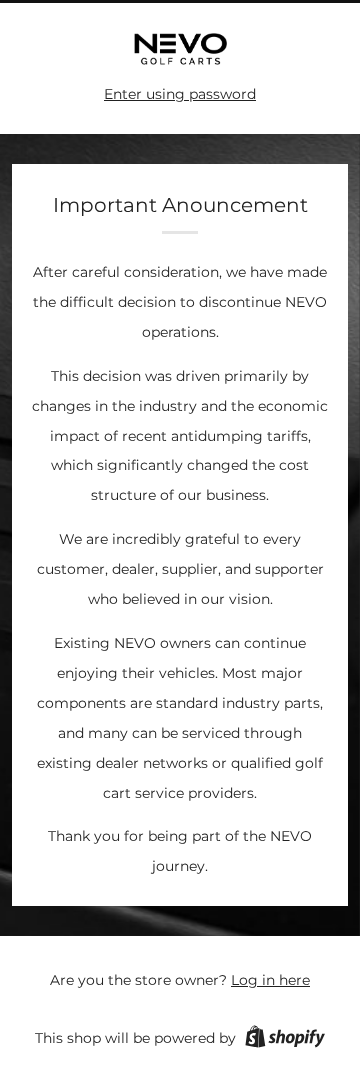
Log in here (270, 980)
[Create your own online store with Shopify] (285, 1040)
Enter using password (180, 94)
